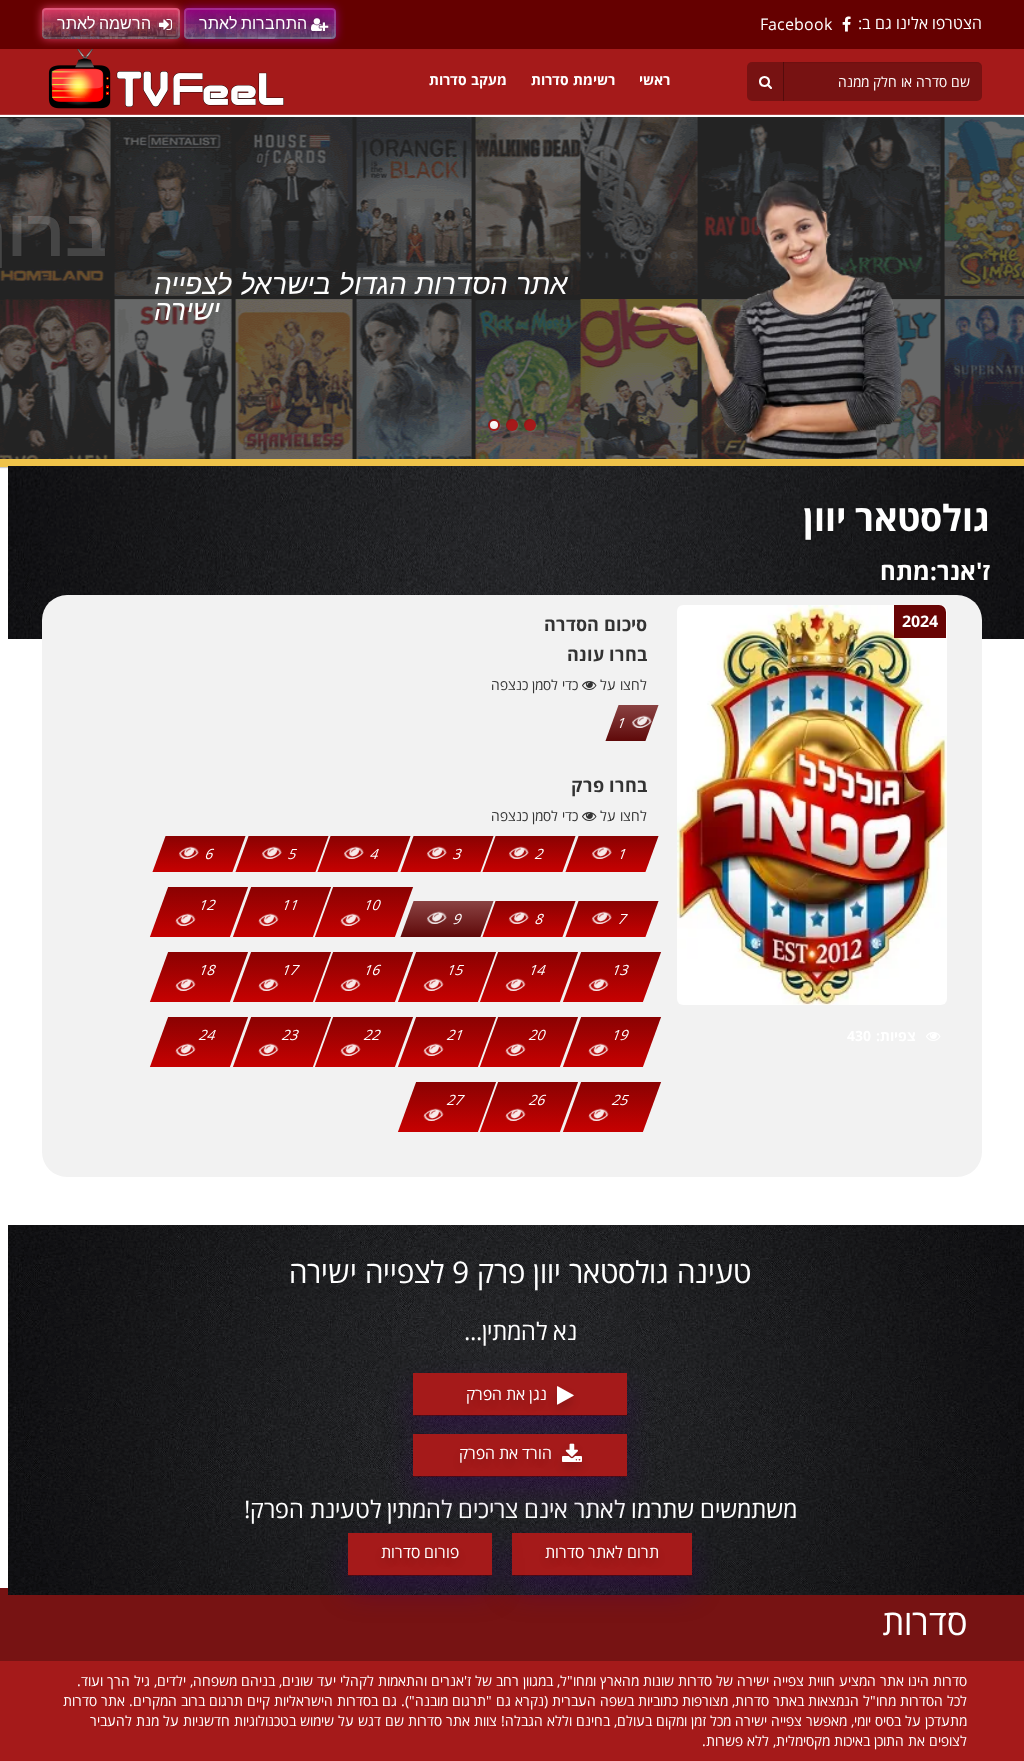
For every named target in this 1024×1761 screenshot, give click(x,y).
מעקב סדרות (468, 79)
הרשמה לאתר (104, 23)
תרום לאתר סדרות (602, 1552)
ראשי (654, 79)
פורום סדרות (420, 1552)
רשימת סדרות (573, 79)
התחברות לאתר (253, 23)
